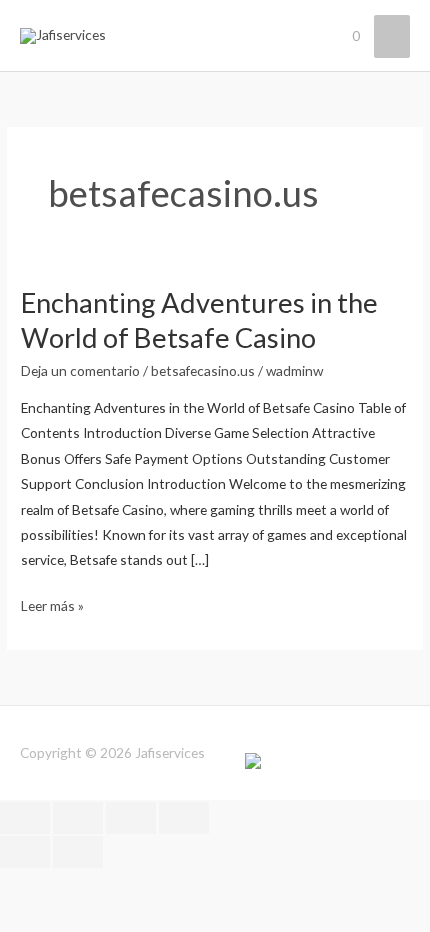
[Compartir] (131, 818)
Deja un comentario (80, 370)
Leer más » (52, 603)
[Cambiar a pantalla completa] (78, 818)
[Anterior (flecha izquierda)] (25, 852)
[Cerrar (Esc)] (184, 818)
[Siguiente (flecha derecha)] (78, 852)
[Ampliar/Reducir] (25, 818)
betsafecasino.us (203, 370)
